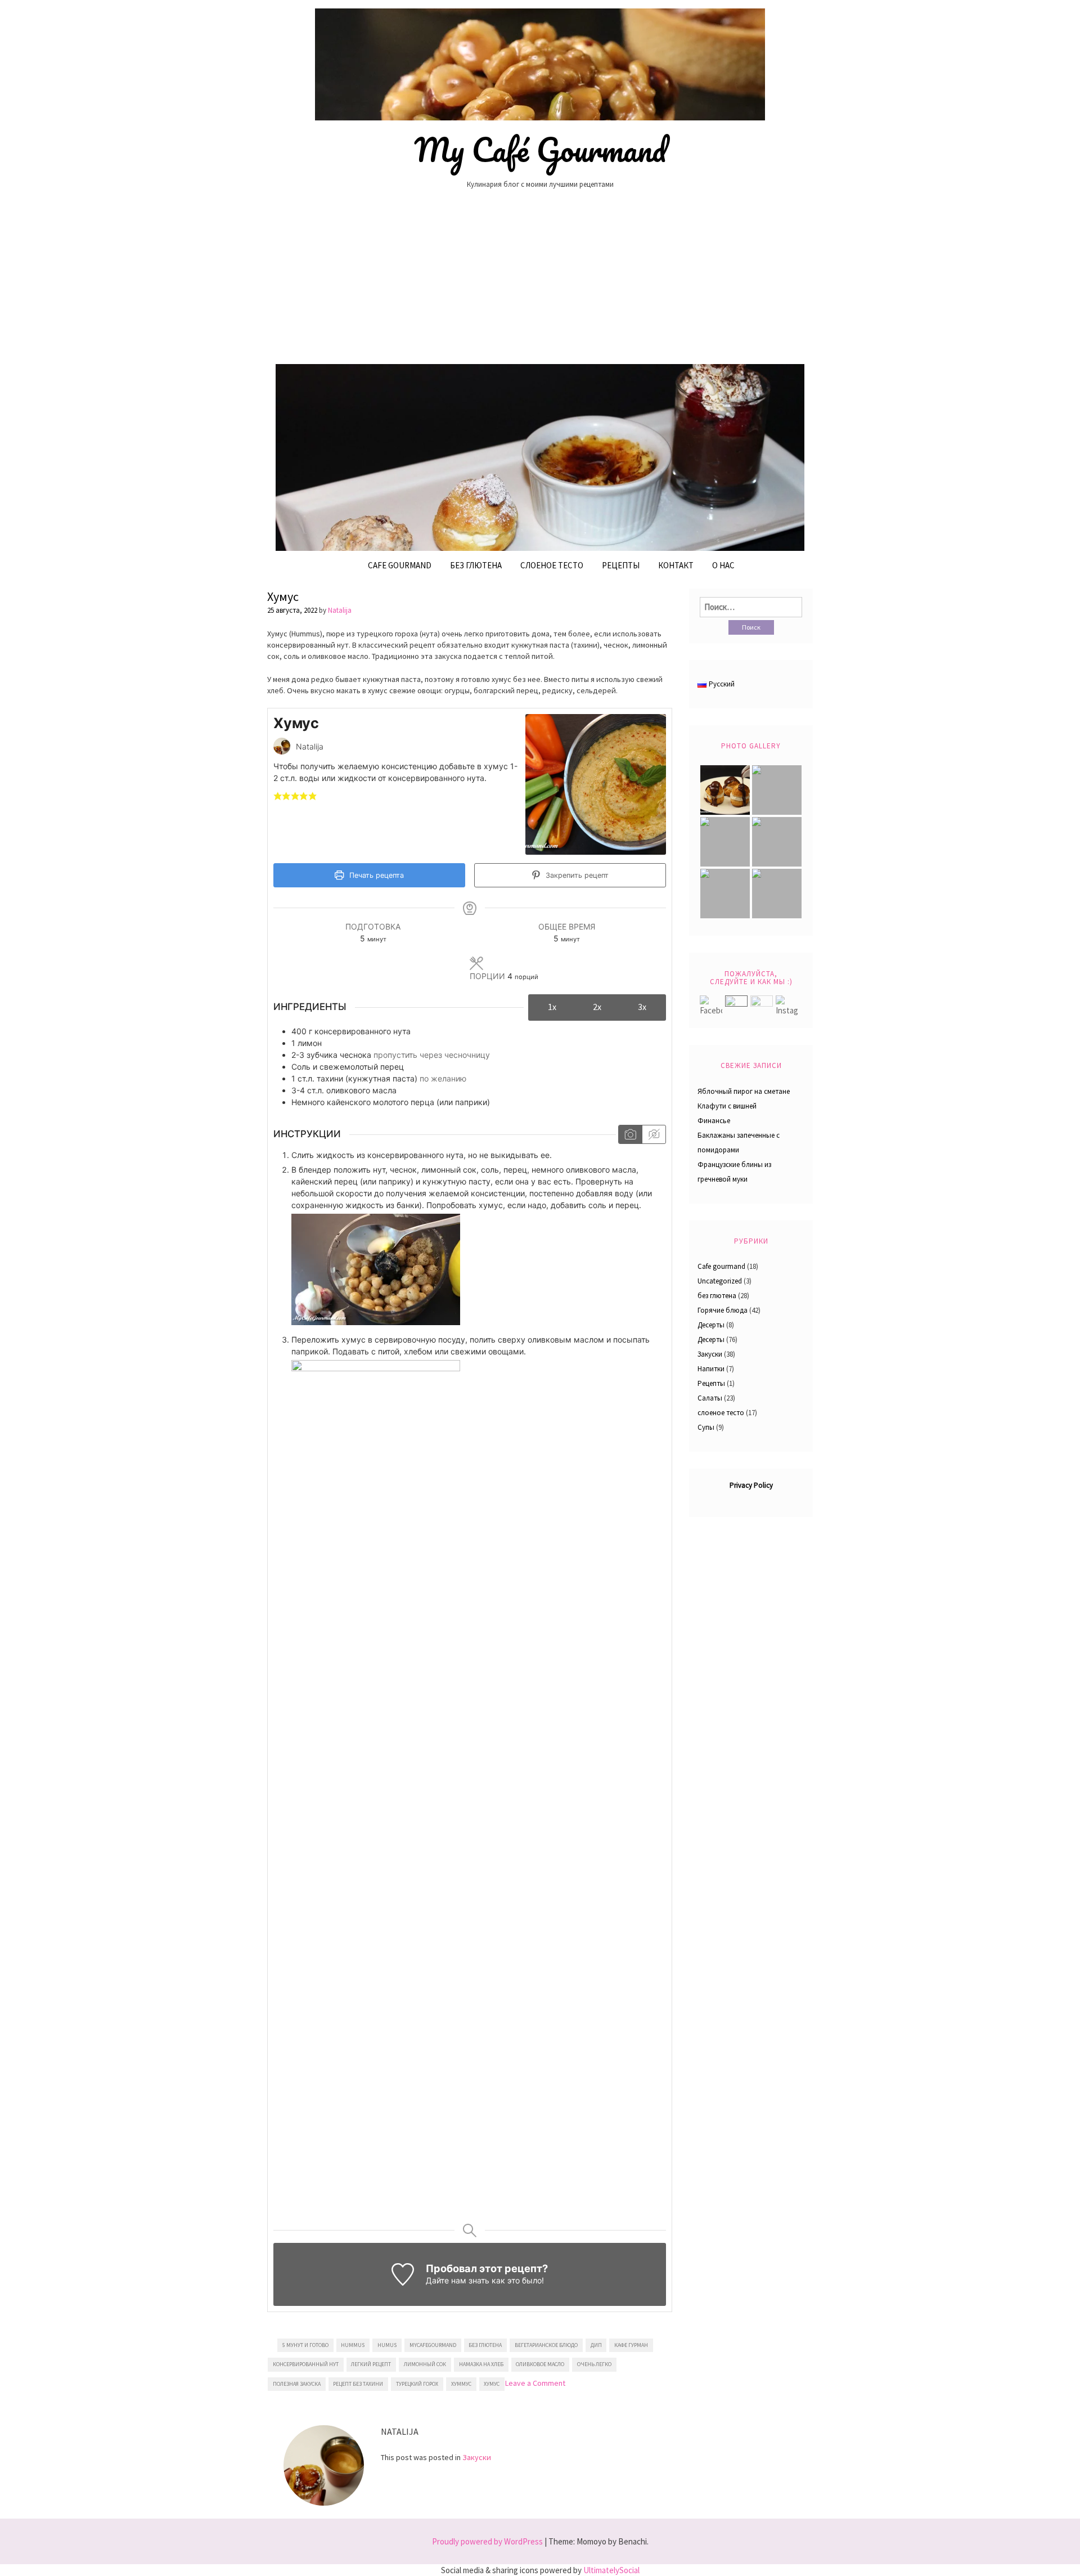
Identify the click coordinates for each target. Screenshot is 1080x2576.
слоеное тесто (721, 1413)
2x (597, 1007)
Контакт (676, 565)
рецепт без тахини (358, 2384)
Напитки (711, 1369)
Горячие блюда (723, 1310)
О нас (723, 565)
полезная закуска (297, 2384)
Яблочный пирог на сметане (744, 1091)
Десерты (711, 1325)
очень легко (594, 2364)
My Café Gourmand (540, 150)
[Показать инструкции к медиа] (630, 1134)
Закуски (477, 2457)
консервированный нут (306, 2364)
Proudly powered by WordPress (487, 2541)
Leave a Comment (535, 2383)
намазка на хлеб (481, 2364)
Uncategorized (720, 1281)
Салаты (710, 1398)
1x (552, 1007)
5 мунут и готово (305, 2345)
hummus (353, 2345)
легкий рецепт (371, 2364)
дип (596, 2345)
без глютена (476, 565)
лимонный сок (425, 2364)
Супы (706, 1427)
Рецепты (621, 565)
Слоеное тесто (552, 565)
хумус (492, 2384)
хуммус (461, 2384)
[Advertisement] (540, 281)
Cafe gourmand (400, 565)
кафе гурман (631, 2345)
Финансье (714, 1121)
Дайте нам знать (458, 2280)
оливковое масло (540, 2364)
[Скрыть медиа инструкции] (654, 1134)
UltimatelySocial (611, 2570)
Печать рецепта (375, 875)
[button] (278, 795)
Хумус (283, 596)
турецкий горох (417, 2384)
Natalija (340, 610)
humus (387, 2345)
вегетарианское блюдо (546, 2345)
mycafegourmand (433, 2345)
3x (642, 1007)
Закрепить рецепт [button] (576, 875)
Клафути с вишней (727, 1106)
